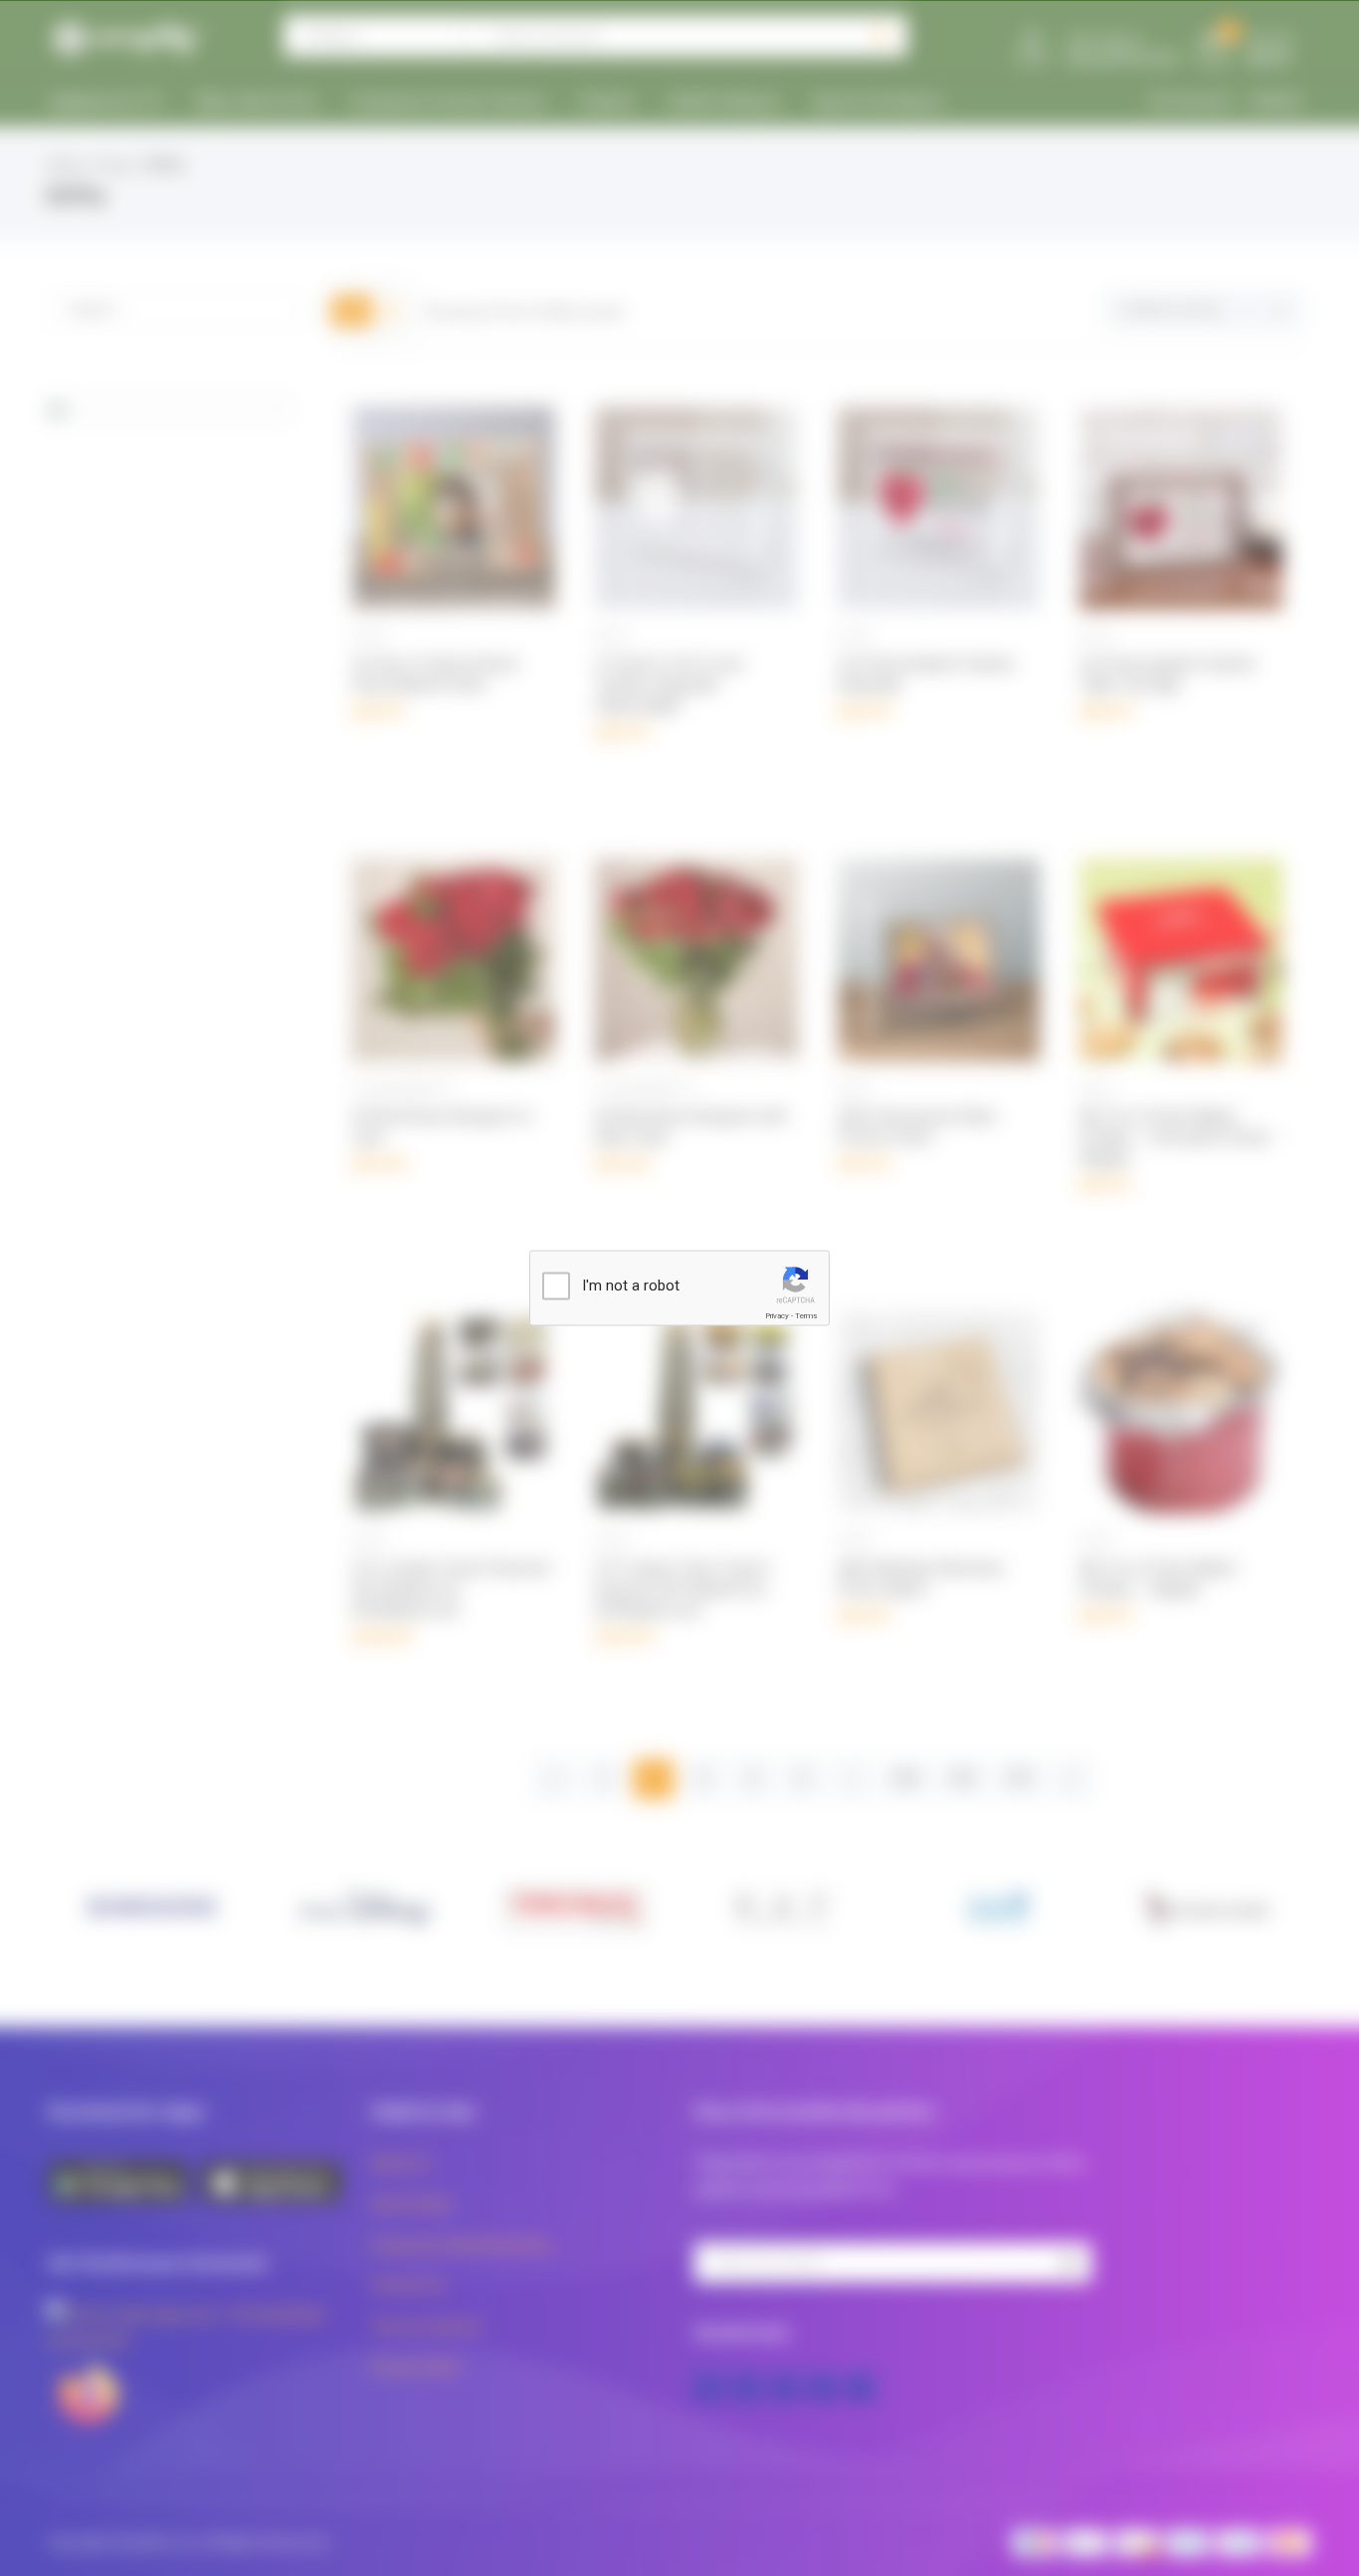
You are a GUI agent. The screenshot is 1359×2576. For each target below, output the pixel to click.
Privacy (777, 1316)
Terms (806, 1316)
